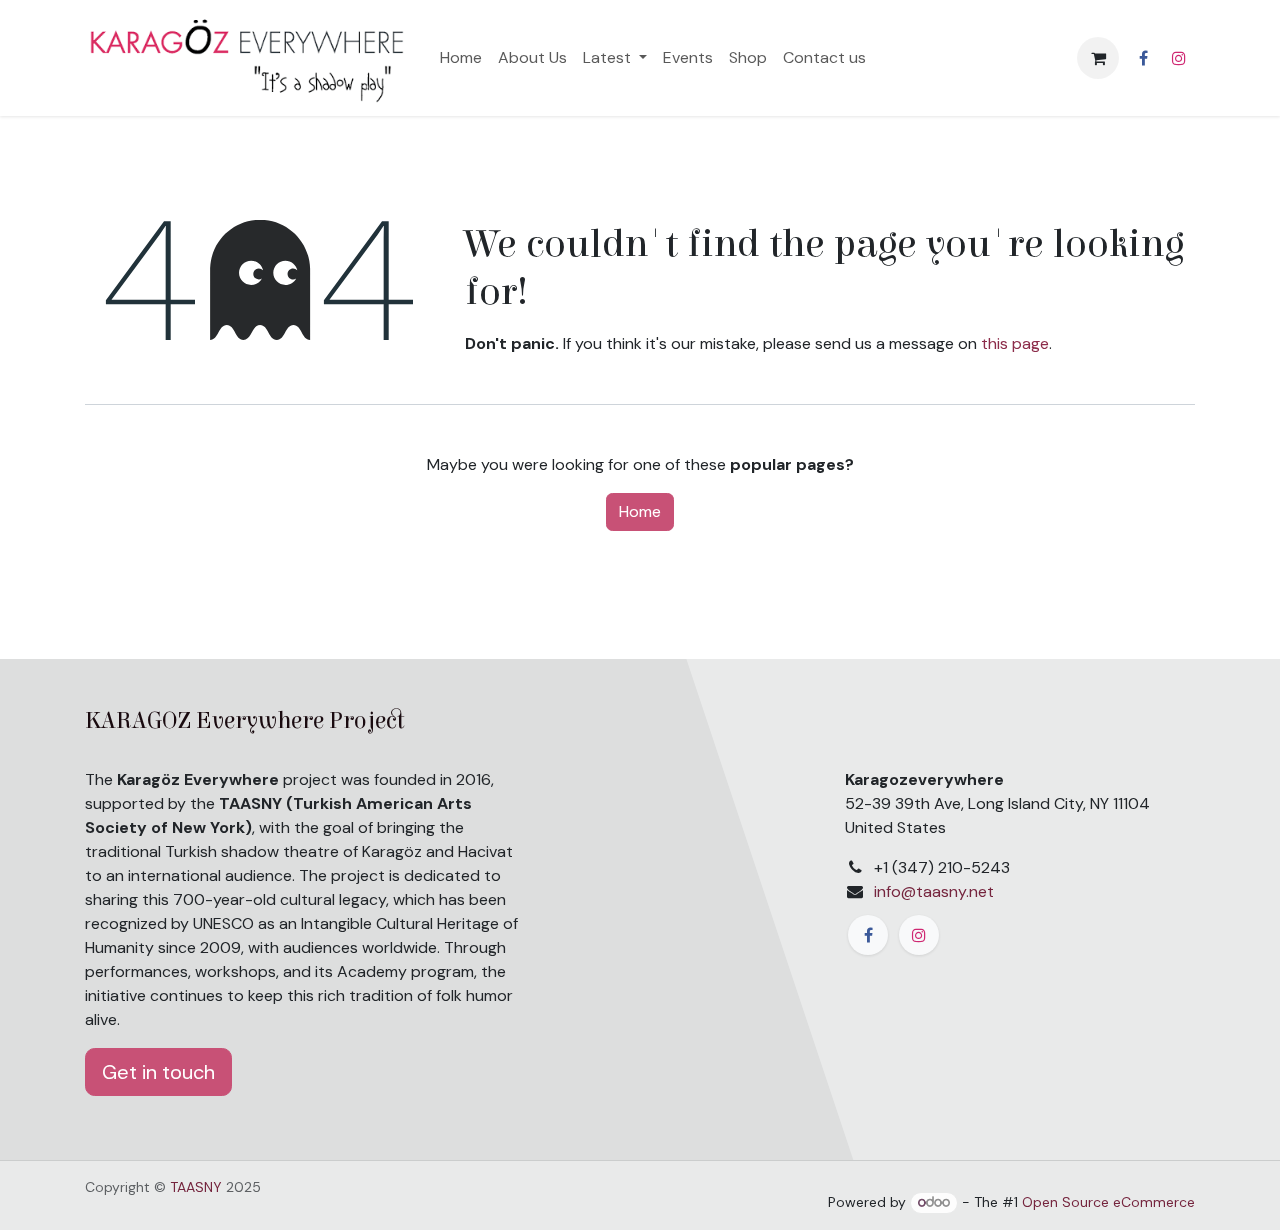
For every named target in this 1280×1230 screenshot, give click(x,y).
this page (1015, 343)
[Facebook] (1143, 58)
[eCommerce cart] (1098, 58)
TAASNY (196, 1187)
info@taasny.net (934, 891)
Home (640, 511)
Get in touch (158, 1072)
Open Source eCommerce (1108, 1202)
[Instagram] (1179, 58)
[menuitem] (461, 58)
